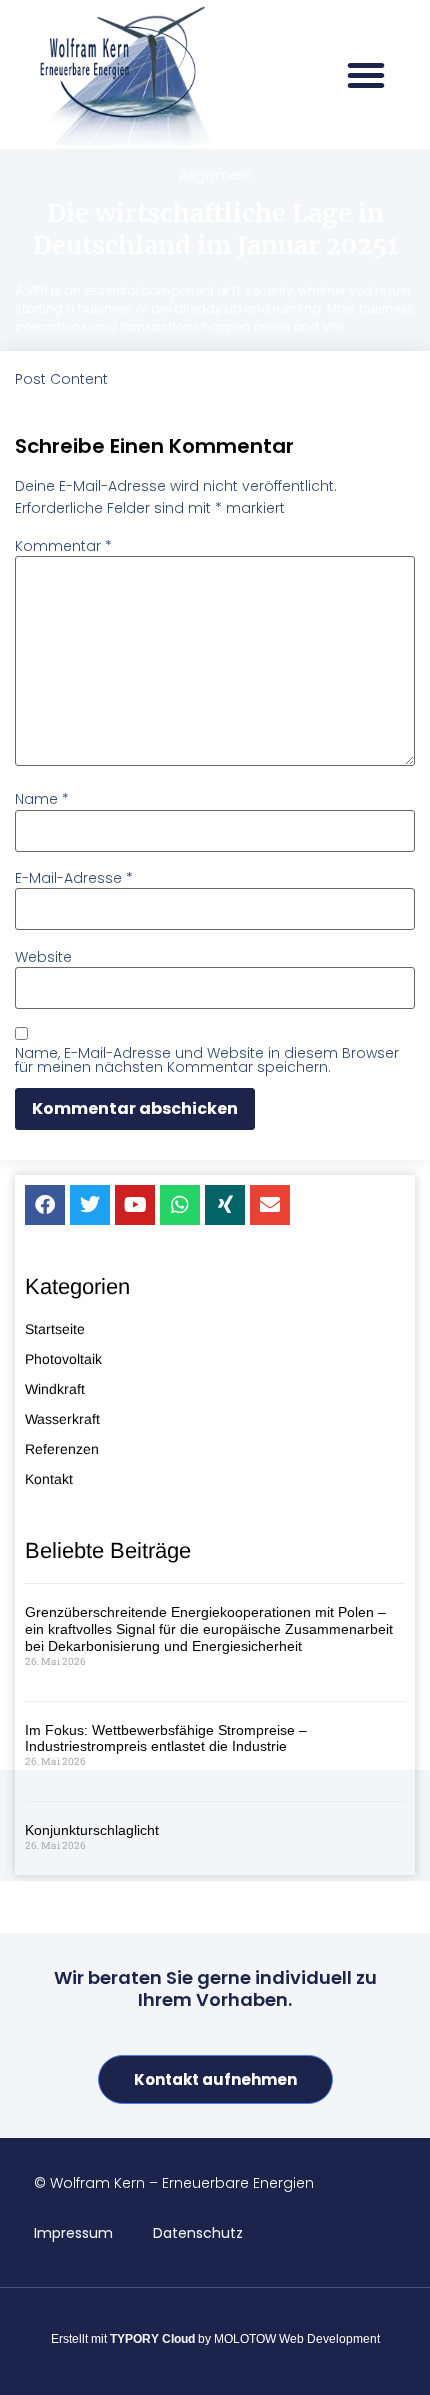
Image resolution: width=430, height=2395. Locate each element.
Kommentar (63, 546)
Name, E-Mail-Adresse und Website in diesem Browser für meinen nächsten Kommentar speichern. (207, 1060)
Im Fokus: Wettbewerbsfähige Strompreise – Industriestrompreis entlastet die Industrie (166, 1738)
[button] (366, 75)
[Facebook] (45, 1205)
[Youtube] (135, 1205)
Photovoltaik (63, 1359)
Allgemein (215, 174)
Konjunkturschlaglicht (92, 1830)
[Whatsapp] (180, 1205)
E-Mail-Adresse (74, 878)
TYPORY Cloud (152, 2339)
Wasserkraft (62, 1419)
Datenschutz (198, 2233)
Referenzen (62, 1449)
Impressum (73, 2233)
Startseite (55, 1329)
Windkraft (55, 1389)
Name (42, 799)
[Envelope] (270, 1205)
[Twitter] (90, 1205)
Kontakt (49, 1479)
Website (43, 957)
